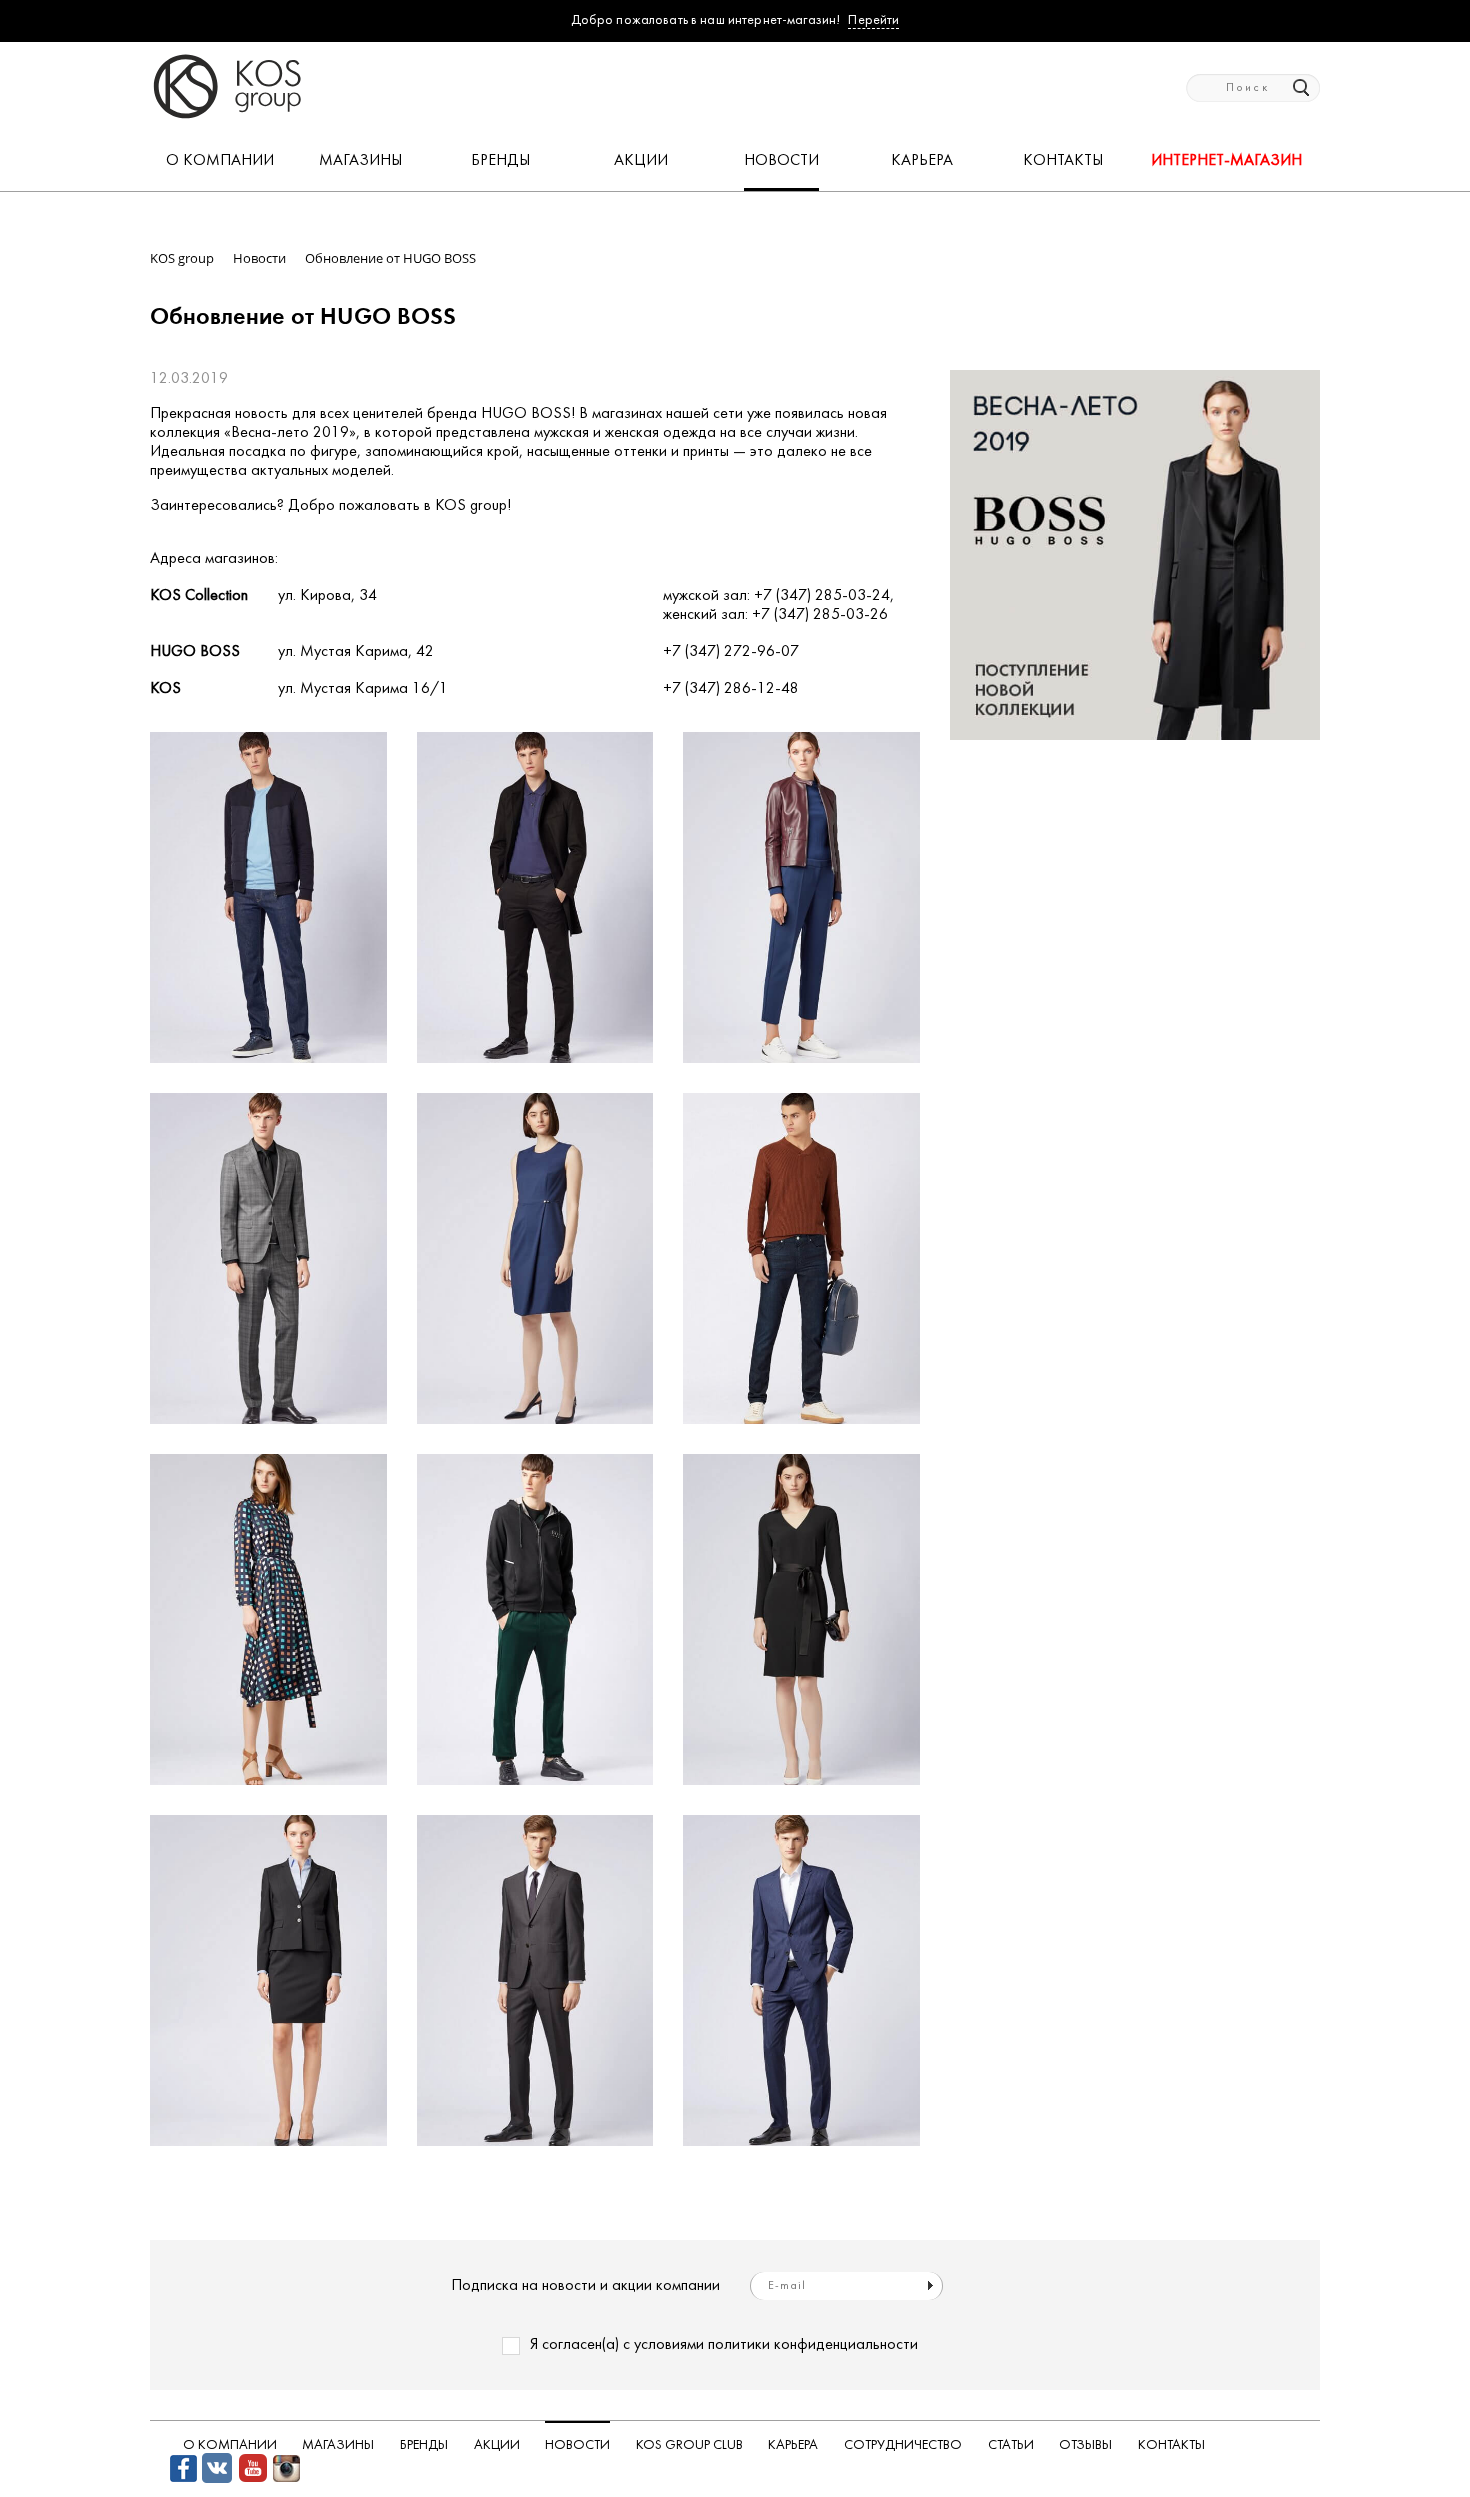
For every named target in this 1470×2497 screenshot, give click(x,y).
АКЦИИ (641, 161)
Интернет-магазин (1226, 161)
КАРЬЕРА (922, 161)
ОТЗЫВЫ (1085, 2445)
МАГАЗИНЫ (360, 161)
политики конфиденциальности (813, 2345)
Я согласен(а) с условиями (724, 2345)
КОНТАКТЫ (1063, 161)
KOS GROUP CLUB (689, 2445)
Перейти (873, 20)
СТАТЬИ (1011, 2445)
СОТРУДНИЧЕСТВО (903, 2445)
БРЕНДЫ (500, 161)
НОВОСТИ (781, 161)
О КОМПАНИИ (220, 161)
